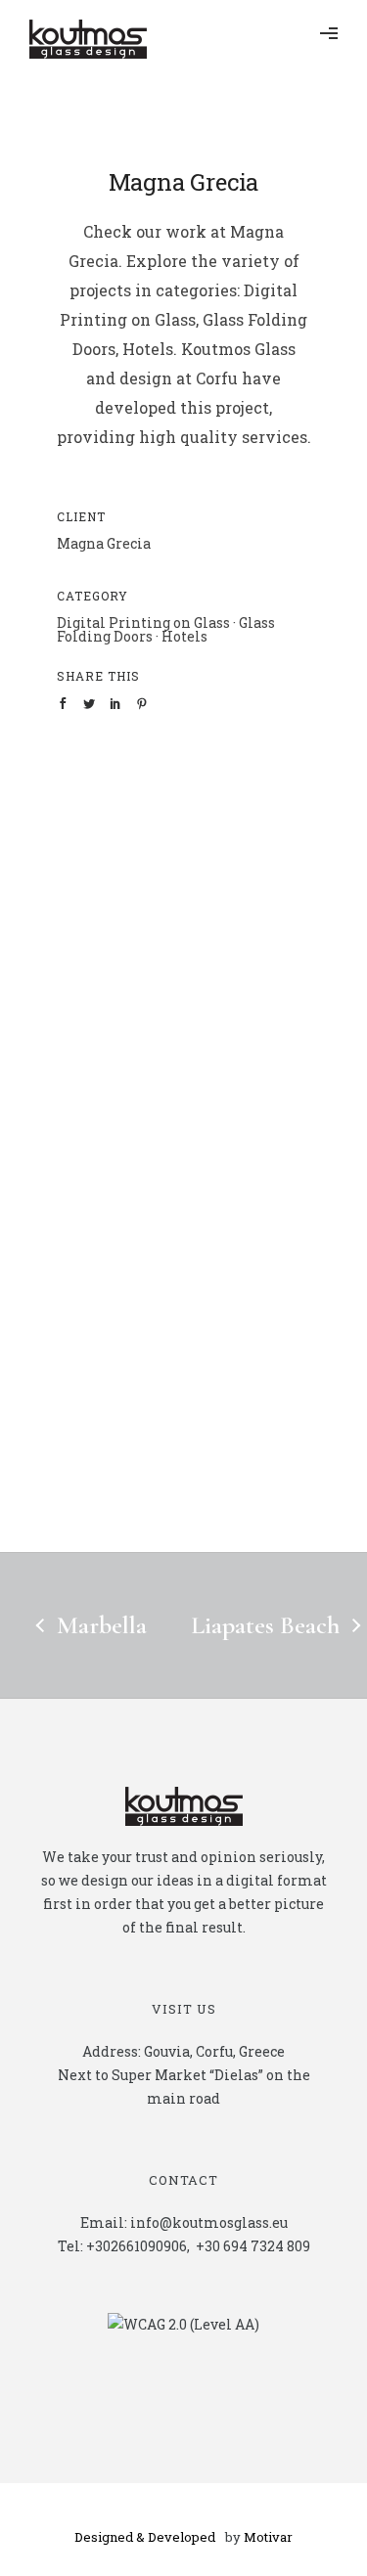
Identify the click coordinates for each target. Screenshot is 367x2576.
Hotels (184, 636)
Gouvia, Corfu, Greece (214, 2051)
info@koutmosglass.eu (209, 2222)
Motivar (268, 2537)
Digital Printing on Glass (143, 622)
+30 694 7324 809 (253, 2246)
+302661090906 (137, 2246)
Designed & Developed (145, 2537)
